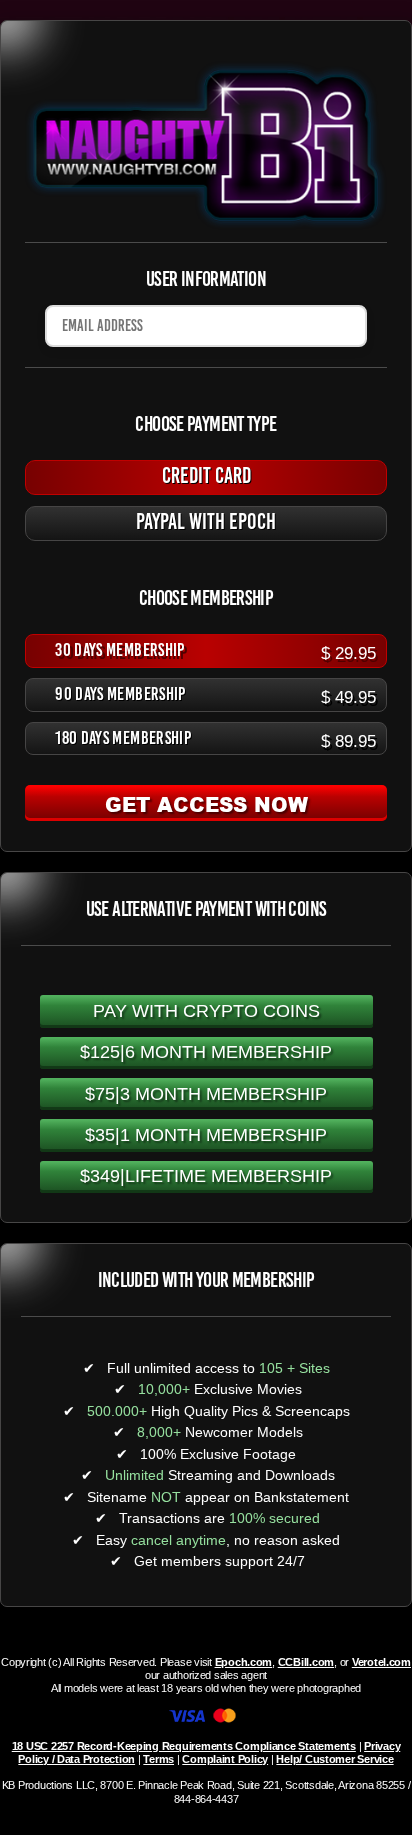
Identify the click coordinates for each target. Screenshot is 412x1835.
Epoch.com (244, 1662)
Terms (158, 1759)
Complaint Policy (225, 1759)
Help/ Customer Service (334, 1759)
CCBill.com (306, 1662)
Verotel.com (381, 1662)
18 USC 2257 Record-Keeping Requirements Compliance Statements (184, 1746)
